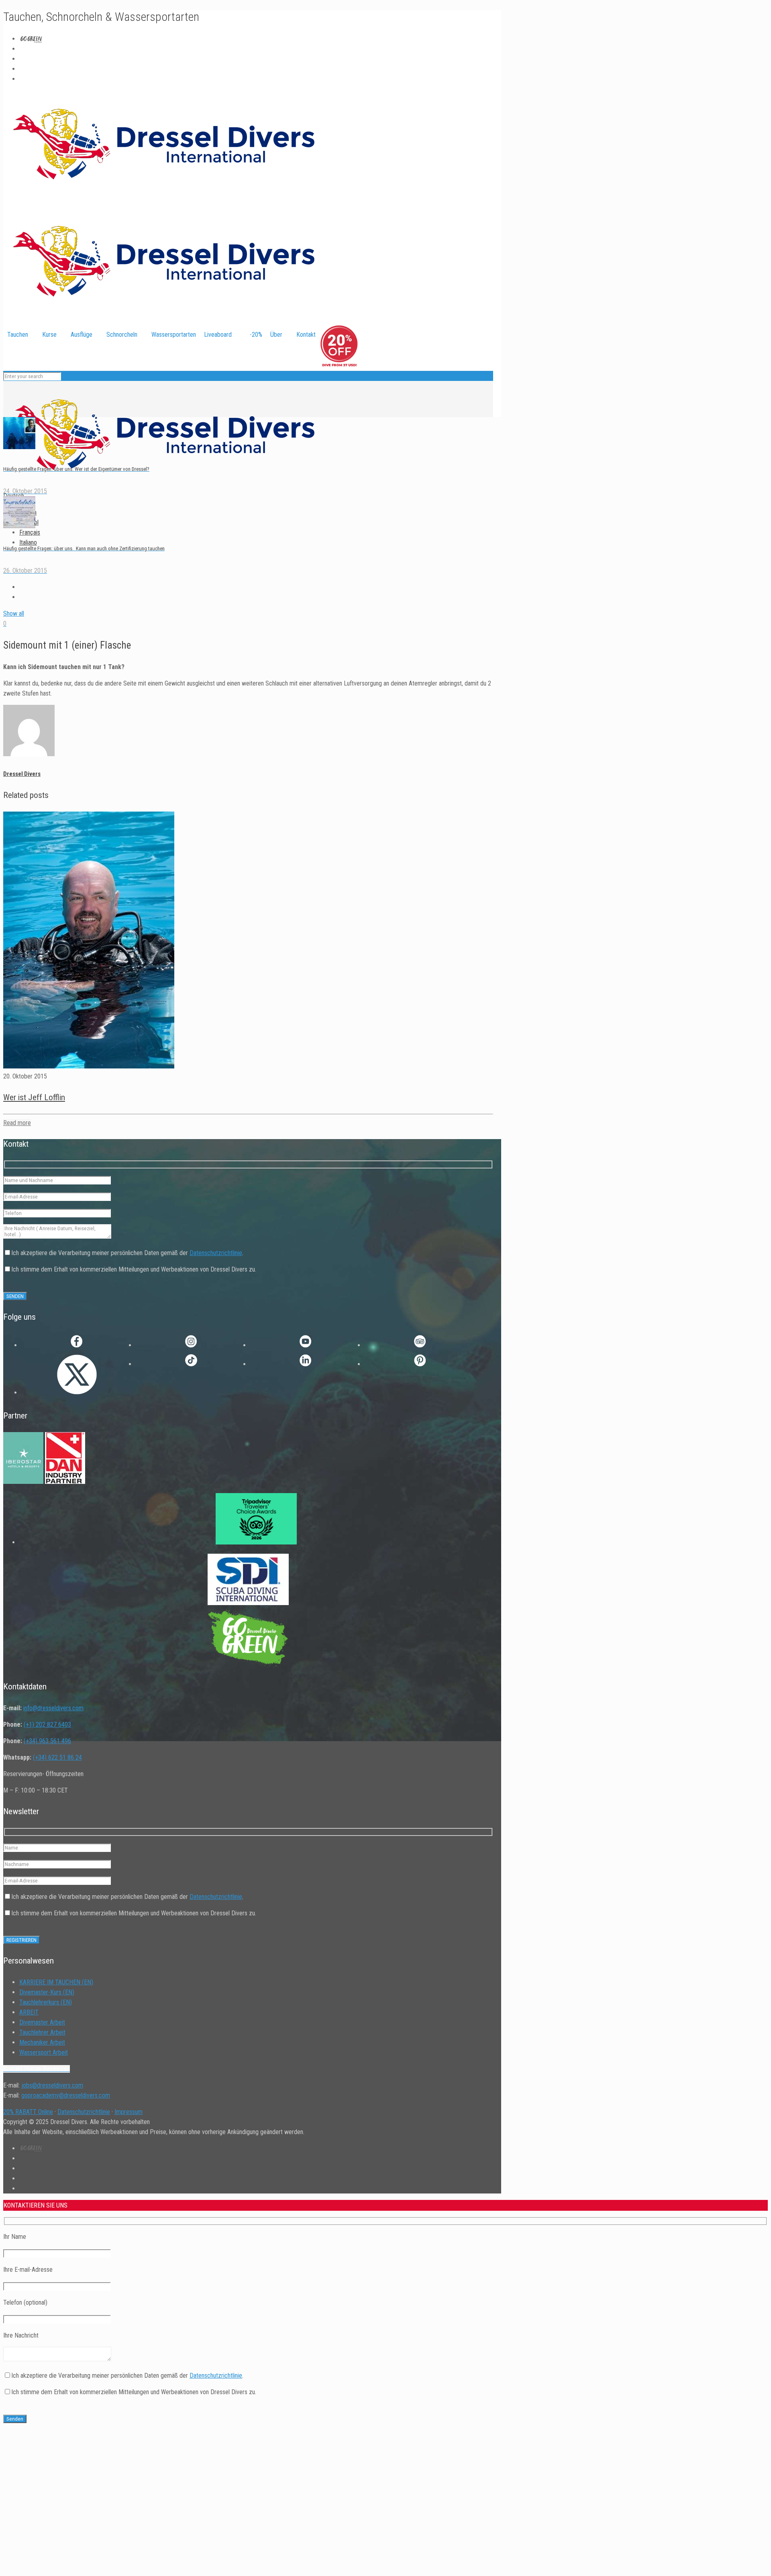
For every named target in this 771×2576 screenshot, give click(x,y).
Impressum (128, 2112)
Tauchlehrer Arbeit (42, 2032)
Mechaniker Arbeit (42, 2042)
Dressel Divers (22, 774)
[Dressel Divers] (164, 486)
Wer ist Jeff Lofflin (34, 1097)
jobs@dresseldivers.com (52, 2085)
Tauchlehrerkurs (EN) (46, 2002)
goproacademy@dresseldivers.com (66, 2095)
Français (30, 532)
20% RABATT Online (28, 2112)
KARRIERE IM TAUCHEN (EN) (56, 1982)
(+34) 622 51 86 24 (57, 1757)
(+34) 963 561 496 (47, 1741)
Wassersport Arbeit (44, 2052)
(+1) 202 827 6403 (47, 1724)
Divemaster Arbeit (42, 2022)
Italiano (28, 542)
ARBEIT (29, 2012)
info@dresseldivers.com (53, 1708)
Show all (14, 613)
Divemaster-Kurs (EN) (47, 1992)
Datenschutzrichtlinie (216, 1253)
